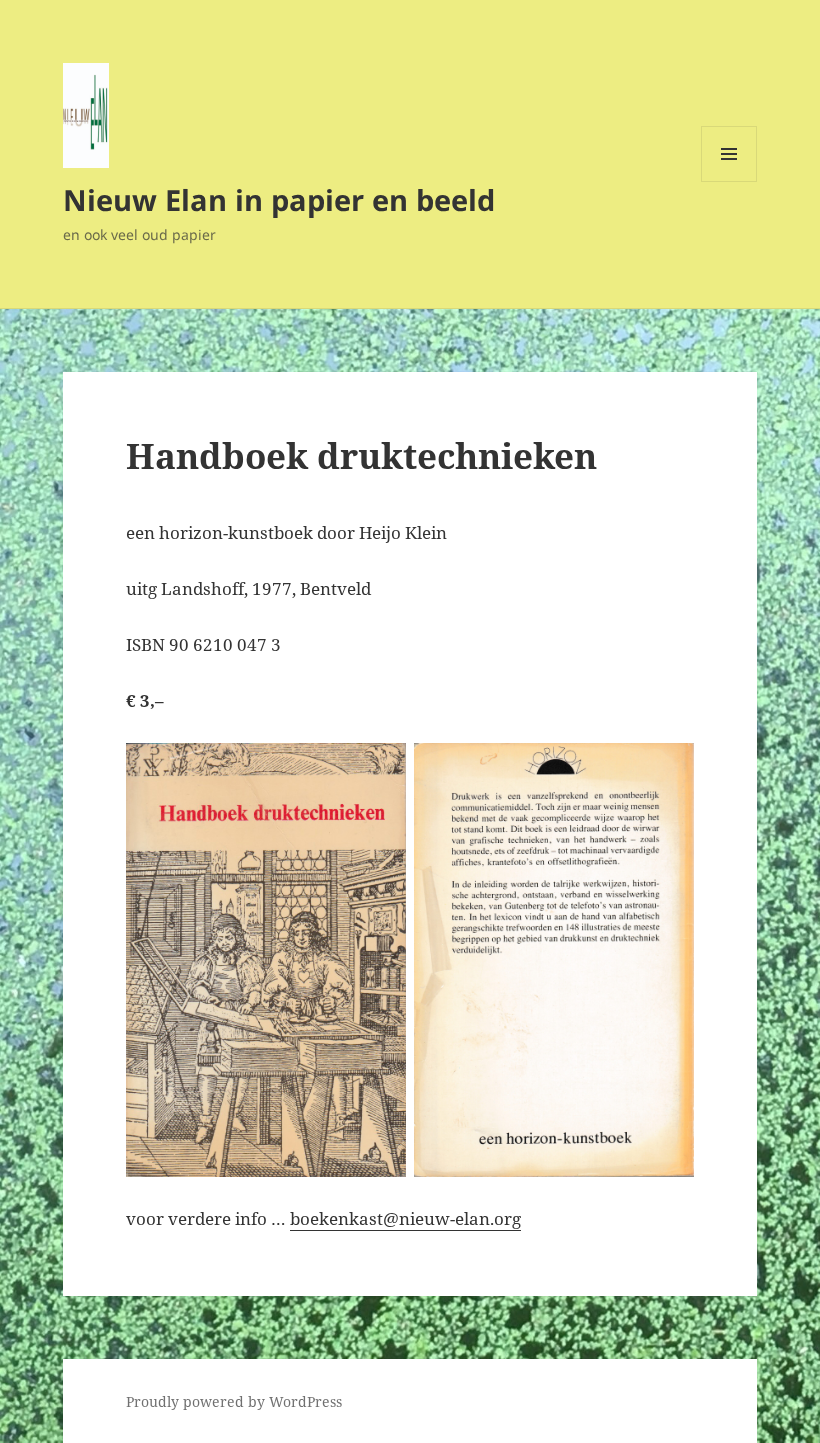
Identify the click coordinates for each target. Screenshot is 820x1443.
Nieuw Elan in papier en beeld (279, 199)
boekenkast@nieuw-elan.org (405, 1218)
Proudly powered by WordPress (234, 1401)
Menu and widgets (729, 181)
